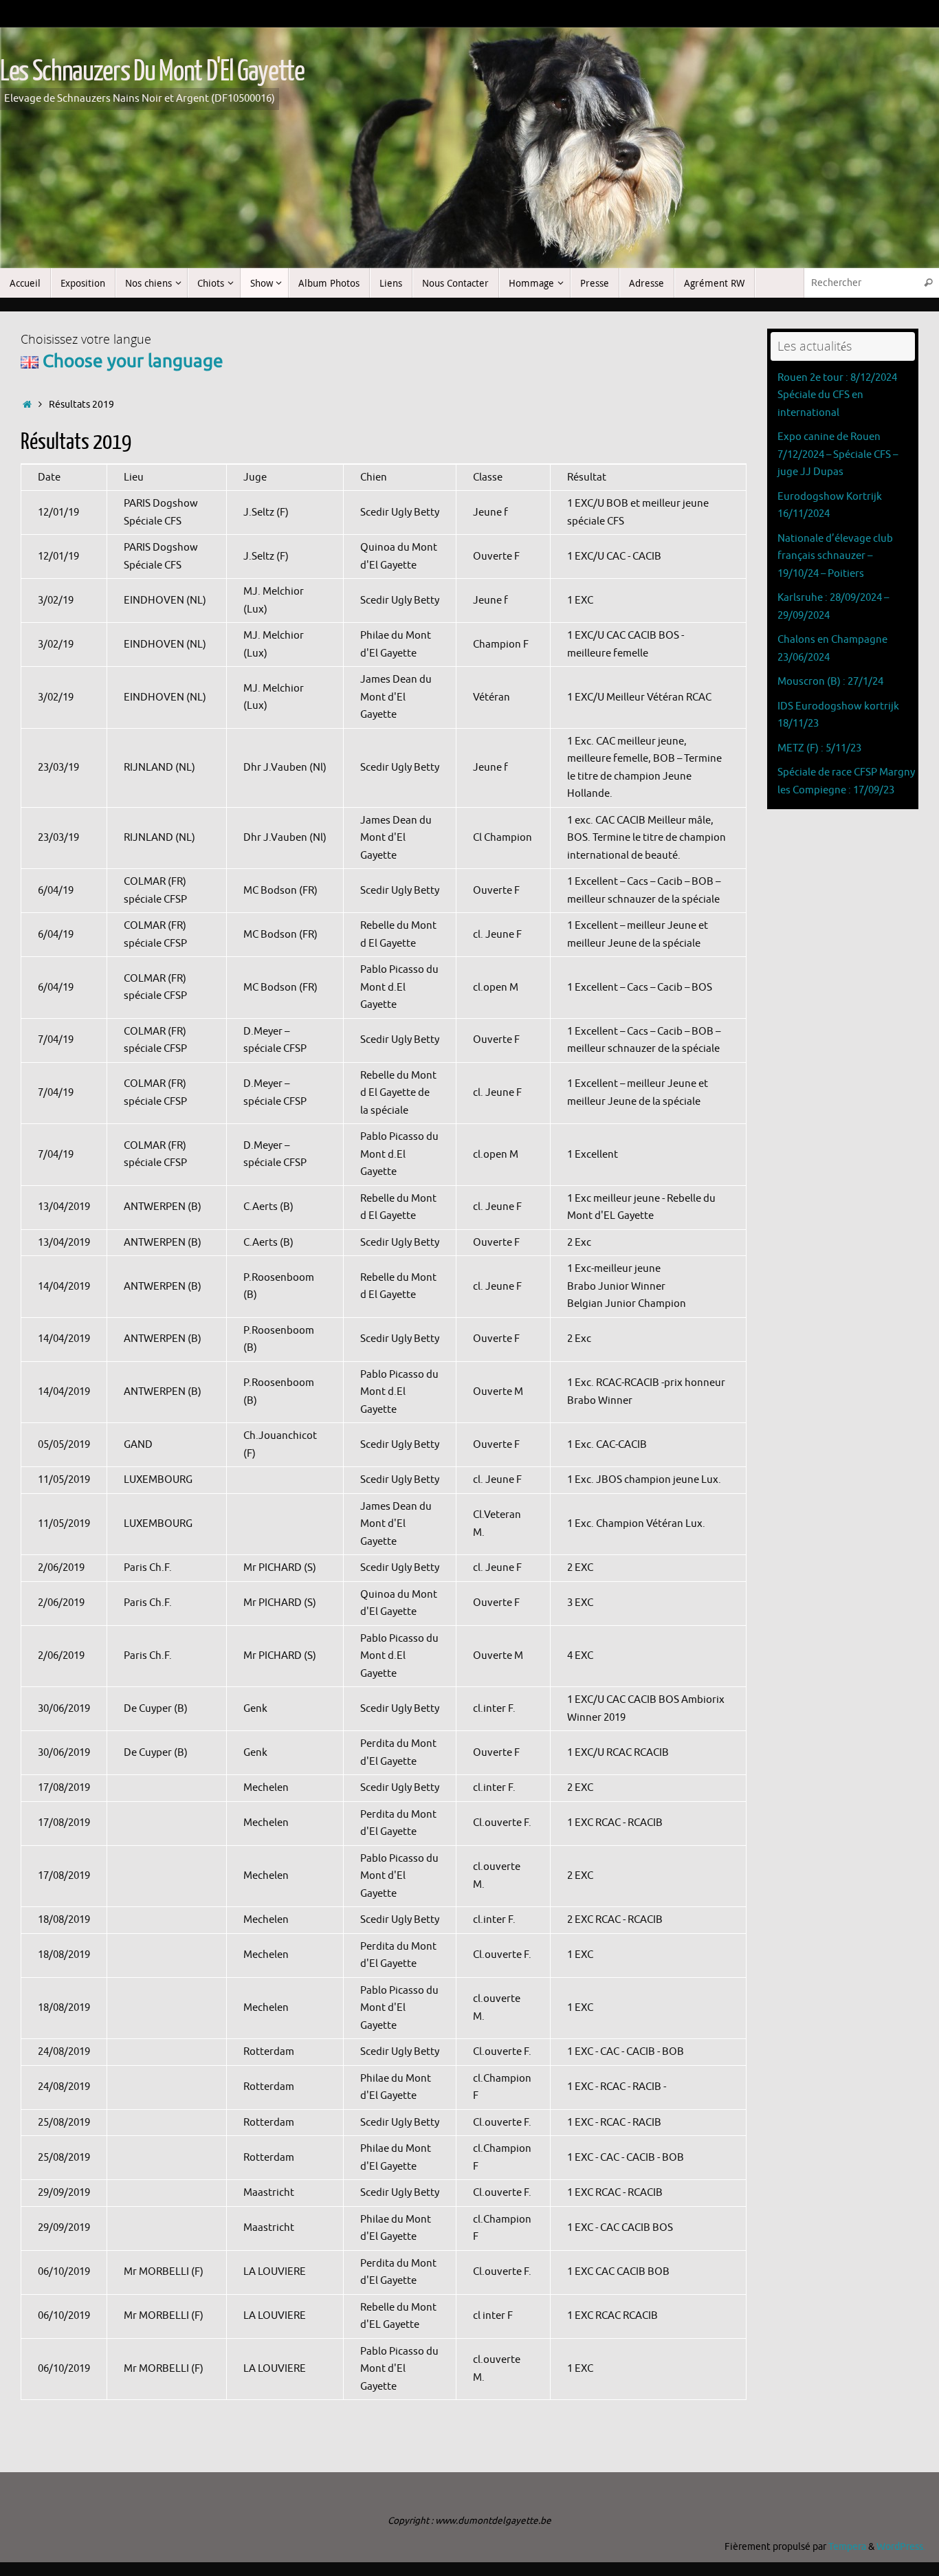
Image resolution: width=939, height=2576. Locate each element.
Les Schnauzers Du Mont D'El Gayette (152, 71)
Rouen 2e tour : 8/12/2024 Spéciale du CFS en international (837, 395)
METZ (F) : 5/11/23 (819, 748)
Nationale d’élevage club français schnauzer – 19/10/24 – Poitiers (835, 556)
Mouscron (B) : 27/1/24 (830, 682)
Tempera (847, 2547)
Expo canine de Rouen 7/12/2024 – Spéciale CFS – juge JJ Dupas (838, 454)
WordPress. (901, 2547)
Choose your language (131, 361)
